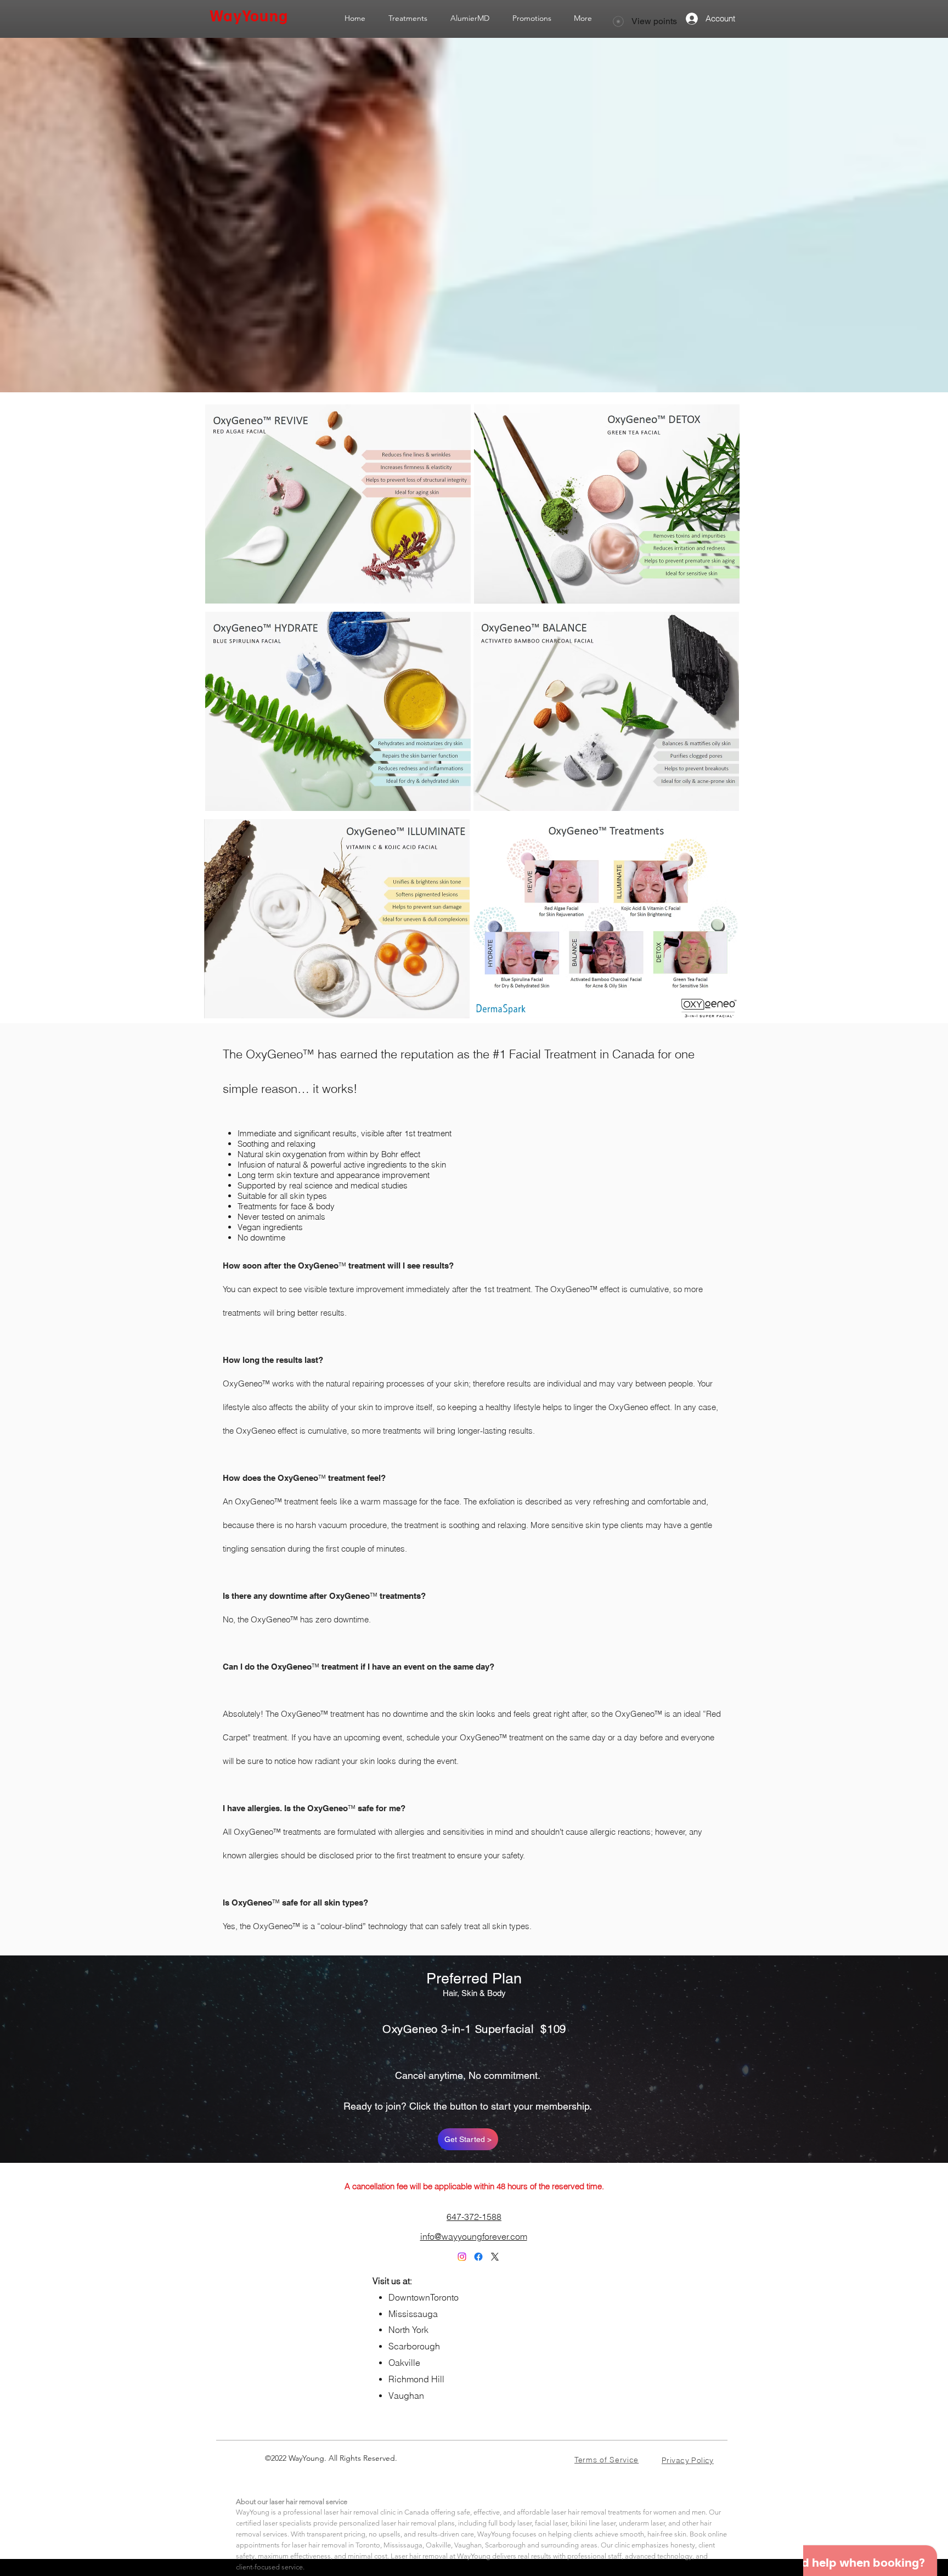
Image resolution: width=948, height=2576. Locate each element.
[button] (408, 18)
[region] (340, 504)
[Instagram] (462, 2257)
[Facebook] (478, 2257)
